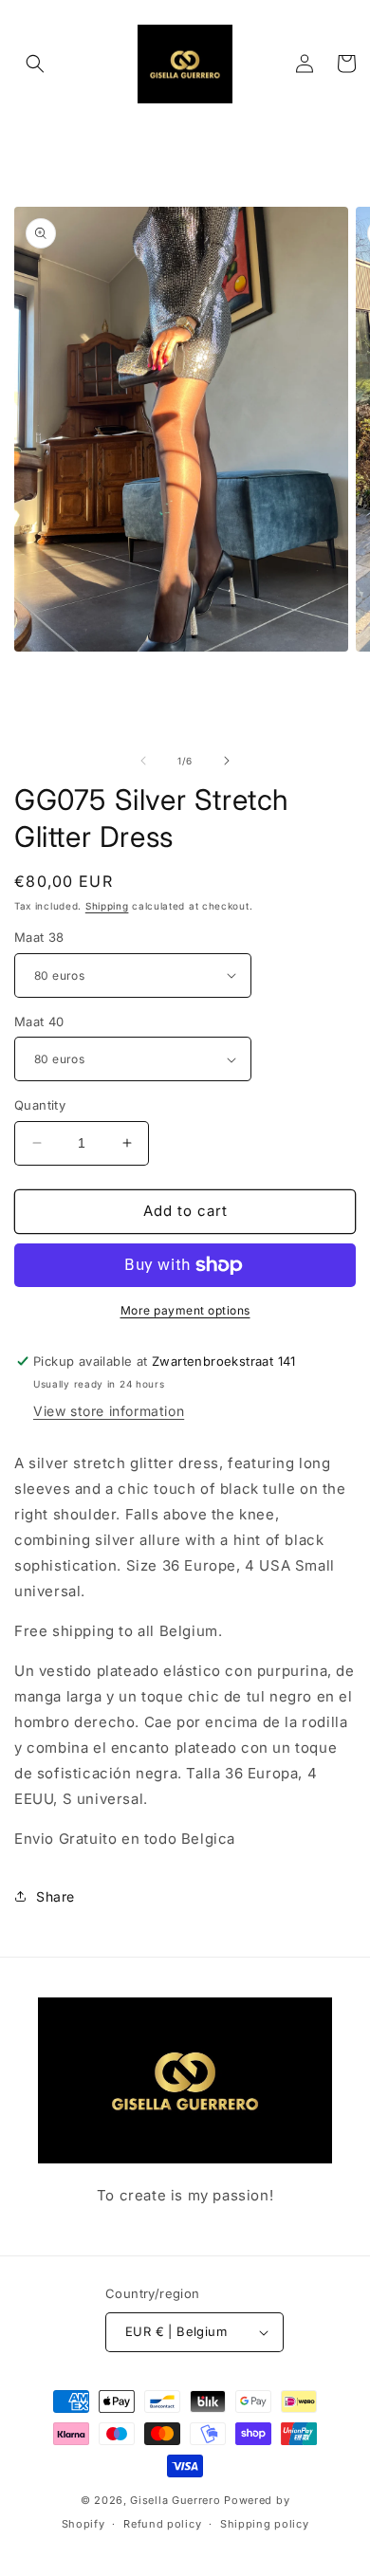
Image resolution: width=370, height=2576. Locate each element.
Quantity (40, 1105)
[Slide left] (143, 761)
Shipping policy (265, 2524)
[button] (35, 64)
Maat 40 (39, 1021)
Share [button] (55, 1896)
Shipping (107, 906)
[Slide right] (227, 761)
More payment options (185, 1310)
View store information (109, 1411)
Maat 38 (39, 937)
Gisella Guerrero (175, 2500)
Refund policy (162, 2524)
